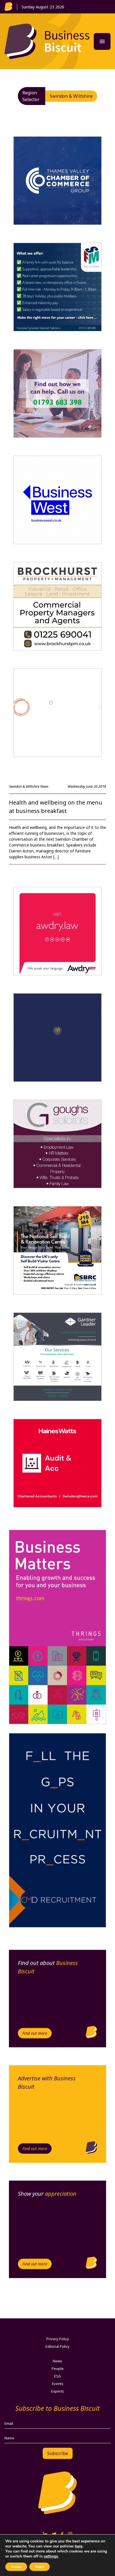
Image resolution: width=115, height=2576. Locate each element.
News (57, 2361)
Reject (39, 2567)
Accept (16, 2567)
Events (58, 2384)
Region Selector (31, 96)
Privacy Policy (58, 2339)
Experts (57, 2391)
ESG (57, 2376)
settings (51, 2556)
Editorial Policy (57, 2346)
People (58, 2368)
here (79, 2546)
